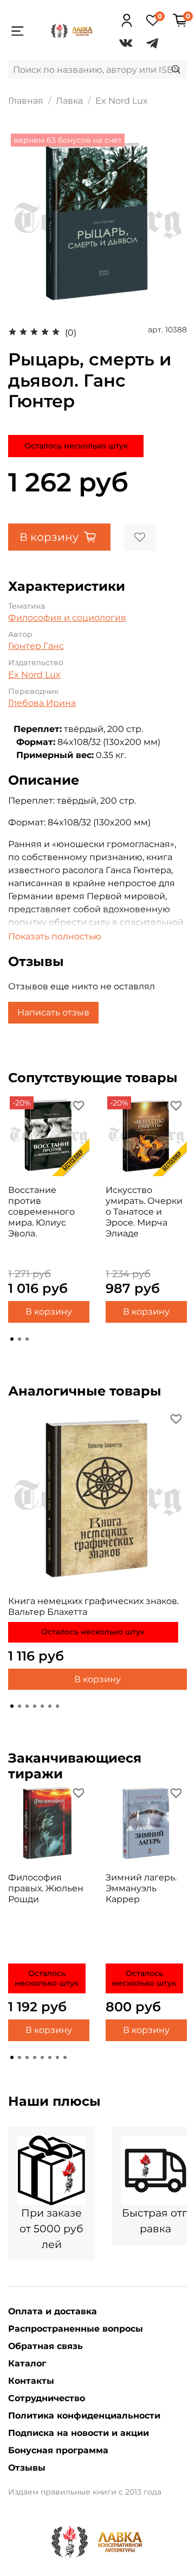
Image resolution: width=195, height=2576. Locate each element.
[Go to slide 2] (19, 1706)
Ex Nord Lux (122, 101)
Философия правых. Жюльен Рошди (46, 1888)
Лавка (69, 101)
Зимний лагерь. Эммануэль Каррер (141, 1888)
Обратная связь (45, 2346)
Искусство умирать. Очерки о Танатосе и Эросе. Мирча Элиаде (144, 1212)
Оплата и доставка (53, 2311)
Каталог (27, 2363)
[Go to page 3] (27, 1339)
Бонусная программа (58, 2450)
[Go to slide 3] (27, 1706)
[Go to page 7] (57, 2057)
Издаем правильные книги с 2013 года (85, 2492)
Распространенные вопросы (76, 2329)
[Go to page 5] (42, 2057)
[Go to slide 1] (12, 1706)
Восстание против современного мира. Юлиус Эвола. (41, 1212)
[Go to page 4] (35, 2057)
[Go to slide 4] (35, 1706)
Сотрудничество (47, 2398)
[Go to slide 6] (50, 1706)
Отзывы (27, 2468)
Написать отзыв (53, 1012)
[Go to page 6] (50, 2057)
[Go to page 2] (19, 1339)
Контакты (31, 2381)
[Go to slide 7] (57, 1706)
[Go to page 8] (65, 2057)
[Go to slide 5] (42, 1706)
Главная (26, 101)
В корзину (49, 1312)
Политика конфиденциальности (84, 2416)
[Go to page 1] (12, 1339)
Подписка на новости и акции (79, 2433)
